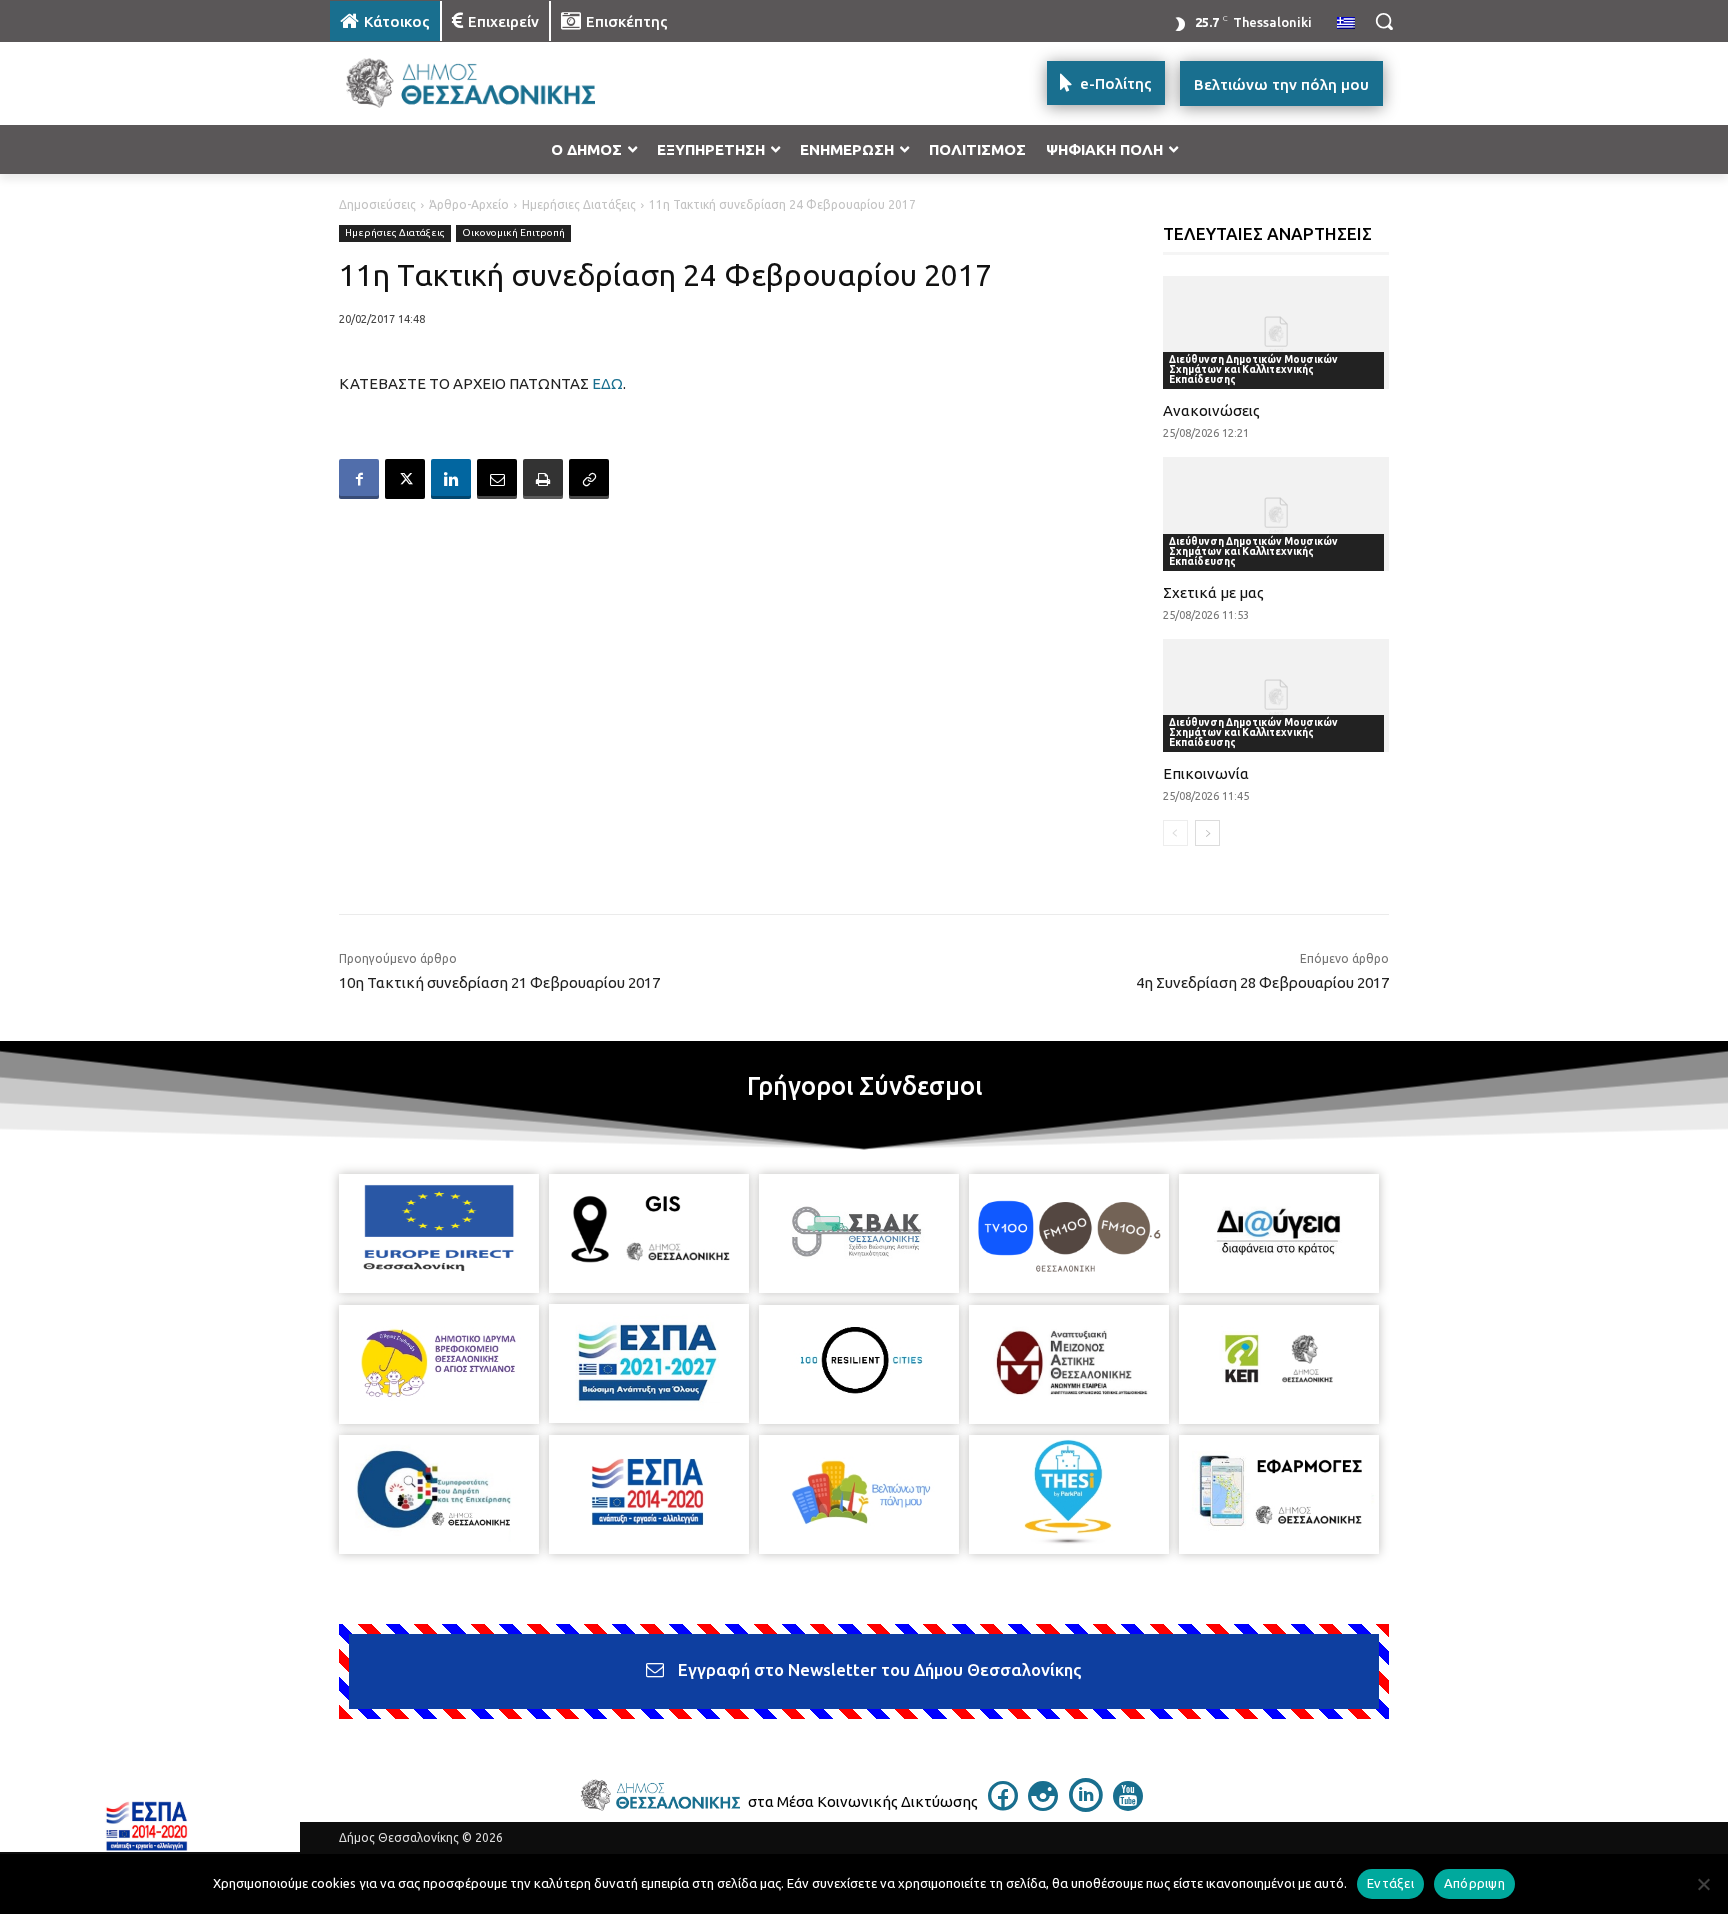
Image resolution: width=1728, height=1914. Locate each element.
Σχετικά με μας (1213, 592)
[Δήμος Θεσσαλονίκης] (490, 83)
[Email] (497, 479)
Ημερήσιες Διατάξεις (579, 204)
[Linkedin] (451, 479)
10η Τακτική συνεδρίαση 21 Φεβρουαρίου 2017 (499, 982)
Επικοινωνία (1206, 773)
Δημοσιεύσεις (377, 204)
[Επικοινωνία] (1276, 695)
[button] (1384, 21)
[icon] (1003, 1805)
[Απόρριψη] (1703, 1884)
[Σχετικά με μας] (1276, 513)
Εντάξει (1390, 1883)
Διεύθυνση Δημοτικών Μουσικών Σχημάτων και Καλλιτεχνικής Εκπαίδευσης (1253, 369)
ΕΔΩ (607, 383)
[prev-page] (1175, 833)
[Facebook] (359, 479)
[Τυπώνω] (543, 479)
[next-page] (1207, 833)
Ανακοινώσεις (1211, 410)
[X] (405, 479)
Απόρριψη (1474, 1883)
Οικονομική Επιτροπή (513, 232)
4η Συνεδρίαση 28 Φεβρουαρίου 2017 (1262, 982)
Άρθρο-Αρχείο (469, 204)
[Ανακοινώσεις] (1276, 332)
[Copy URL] (589, 479)
